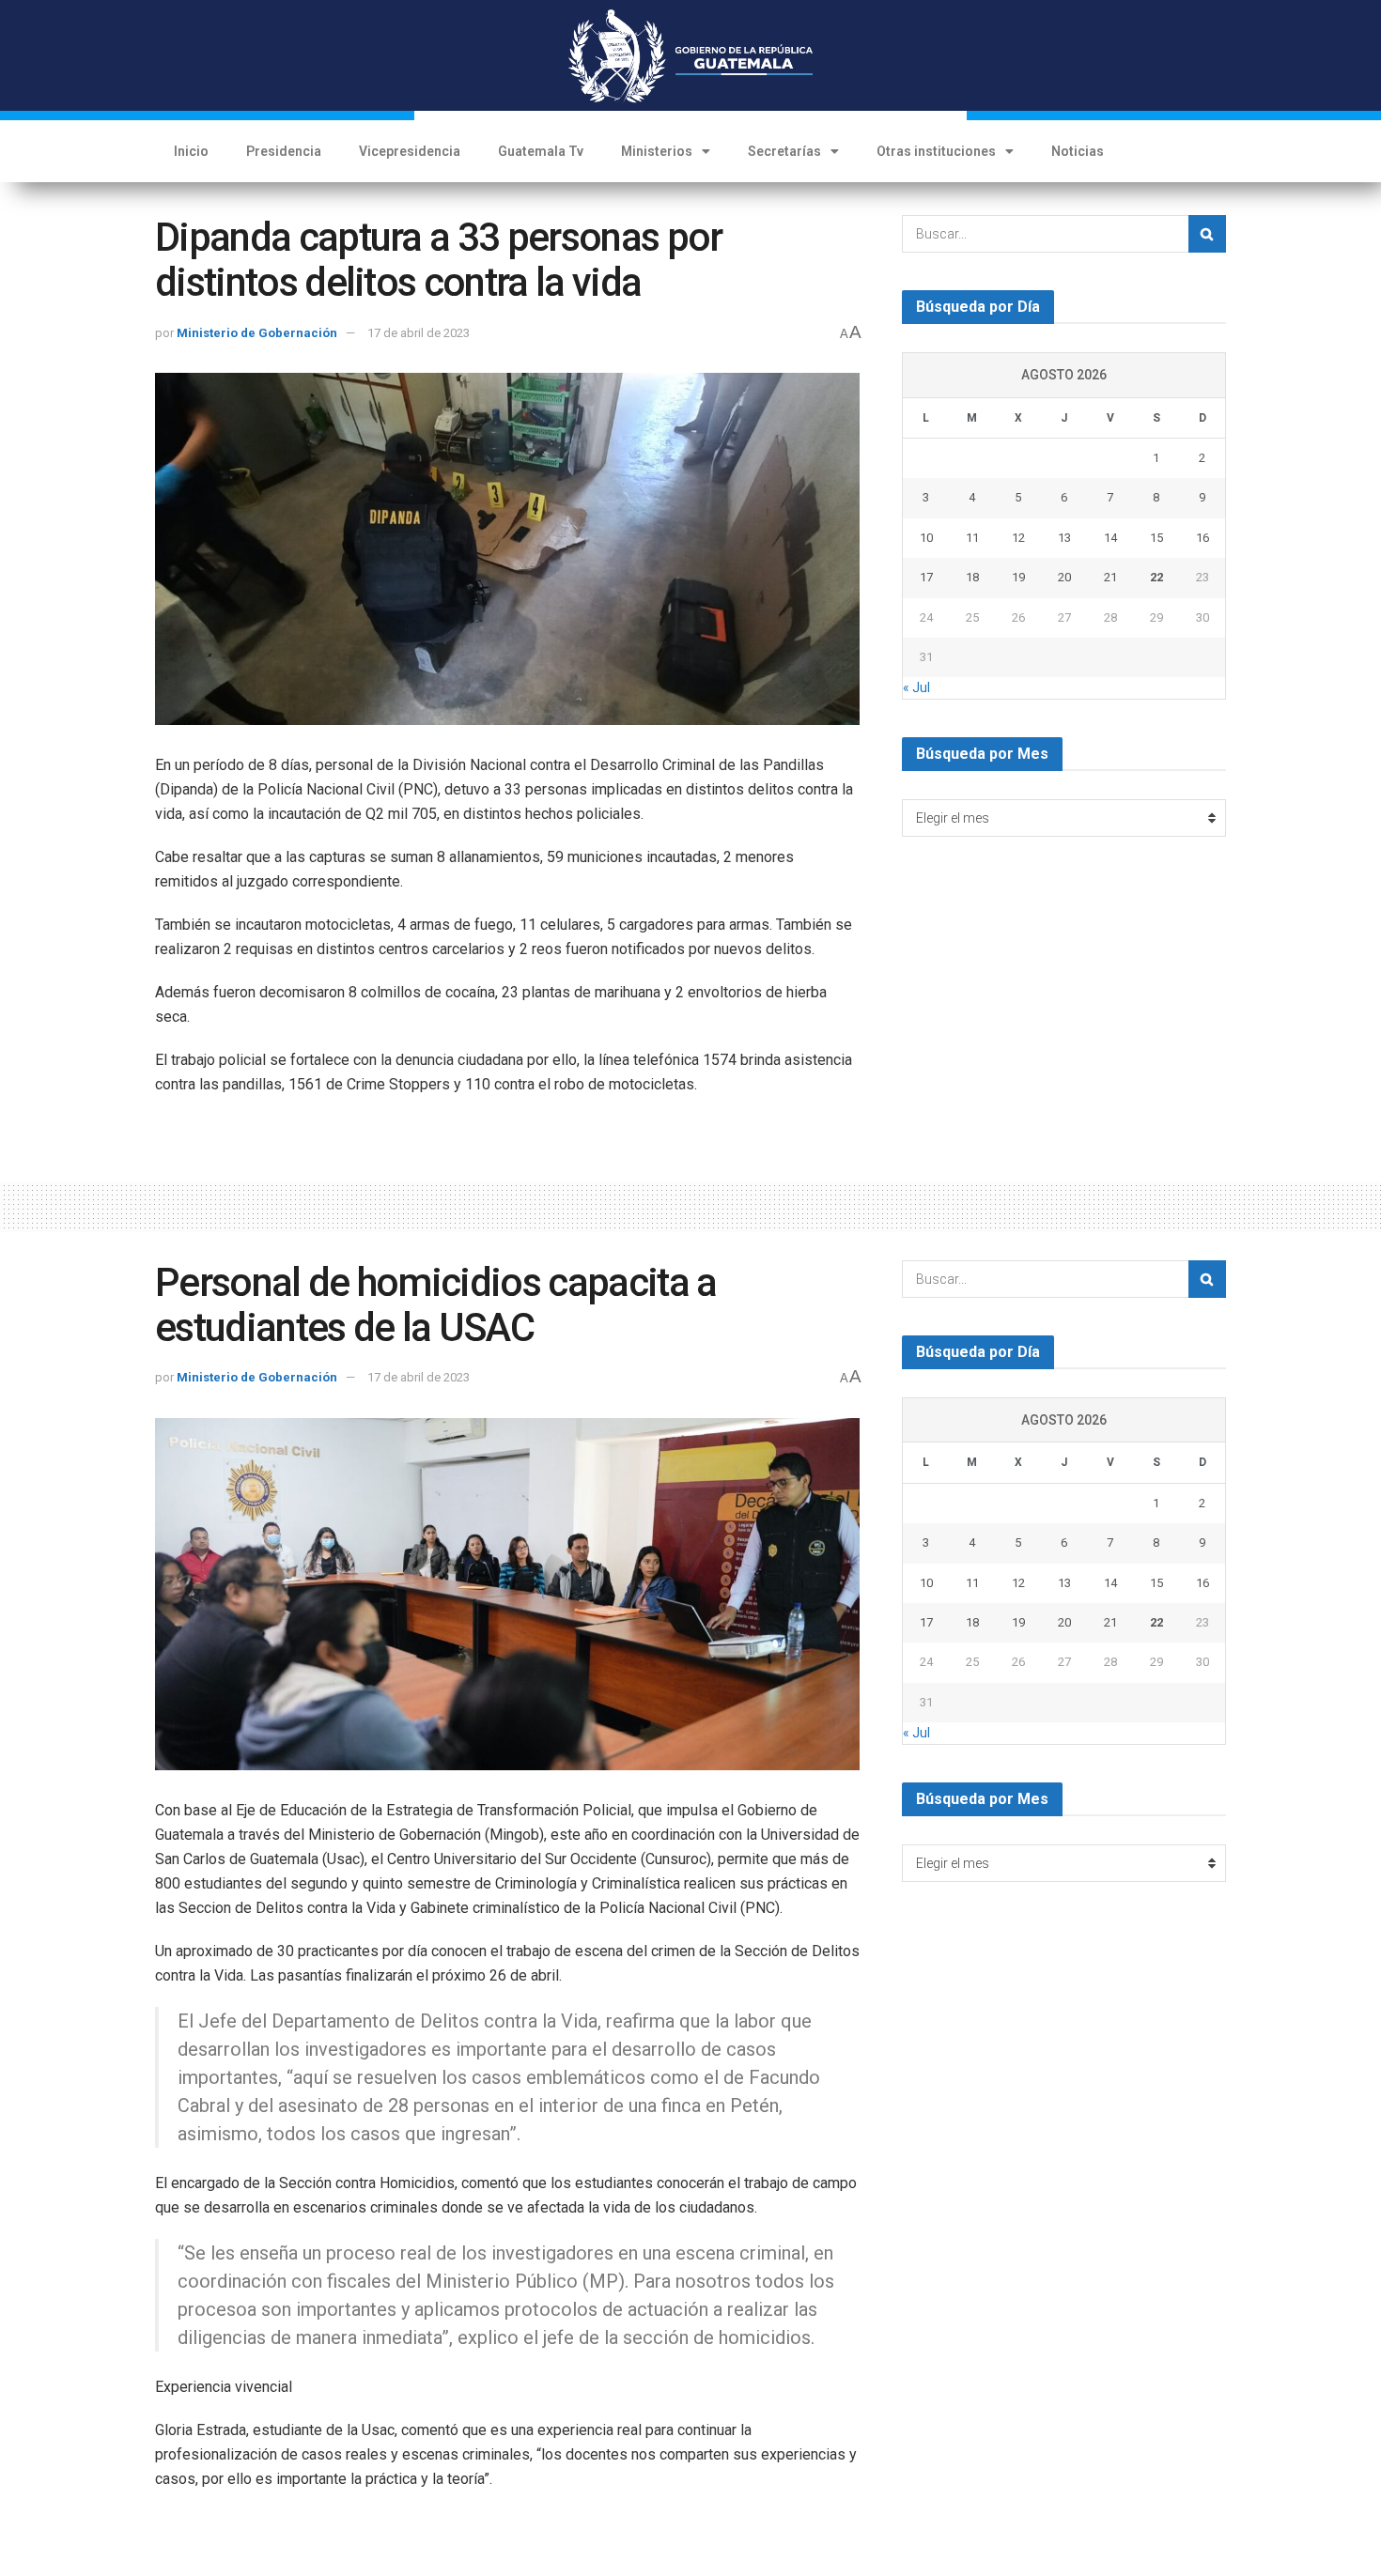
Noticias (1078, 151)
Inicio (191, 151)
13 (1064, 538)
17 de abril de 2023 (419, 333)
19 (1018, 577)
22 (1156, 577)
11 (972, 538)
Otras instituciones (936, 151)
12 (1018, 538)
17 (926, 577)
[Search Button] (1207, 234)
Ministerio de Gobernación (257, 333)
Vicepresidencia (410, 151)
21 (1110, 577)
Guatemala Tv (541, 151)
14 (1110, 538)
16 (1203, 538)
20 (1064, 577)
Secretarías (784, 151)
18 (972, 577)
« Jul (916, 687)
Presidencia (284, 151)
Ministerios (657, 151)
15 (1156, 538)
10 (926, 538)
